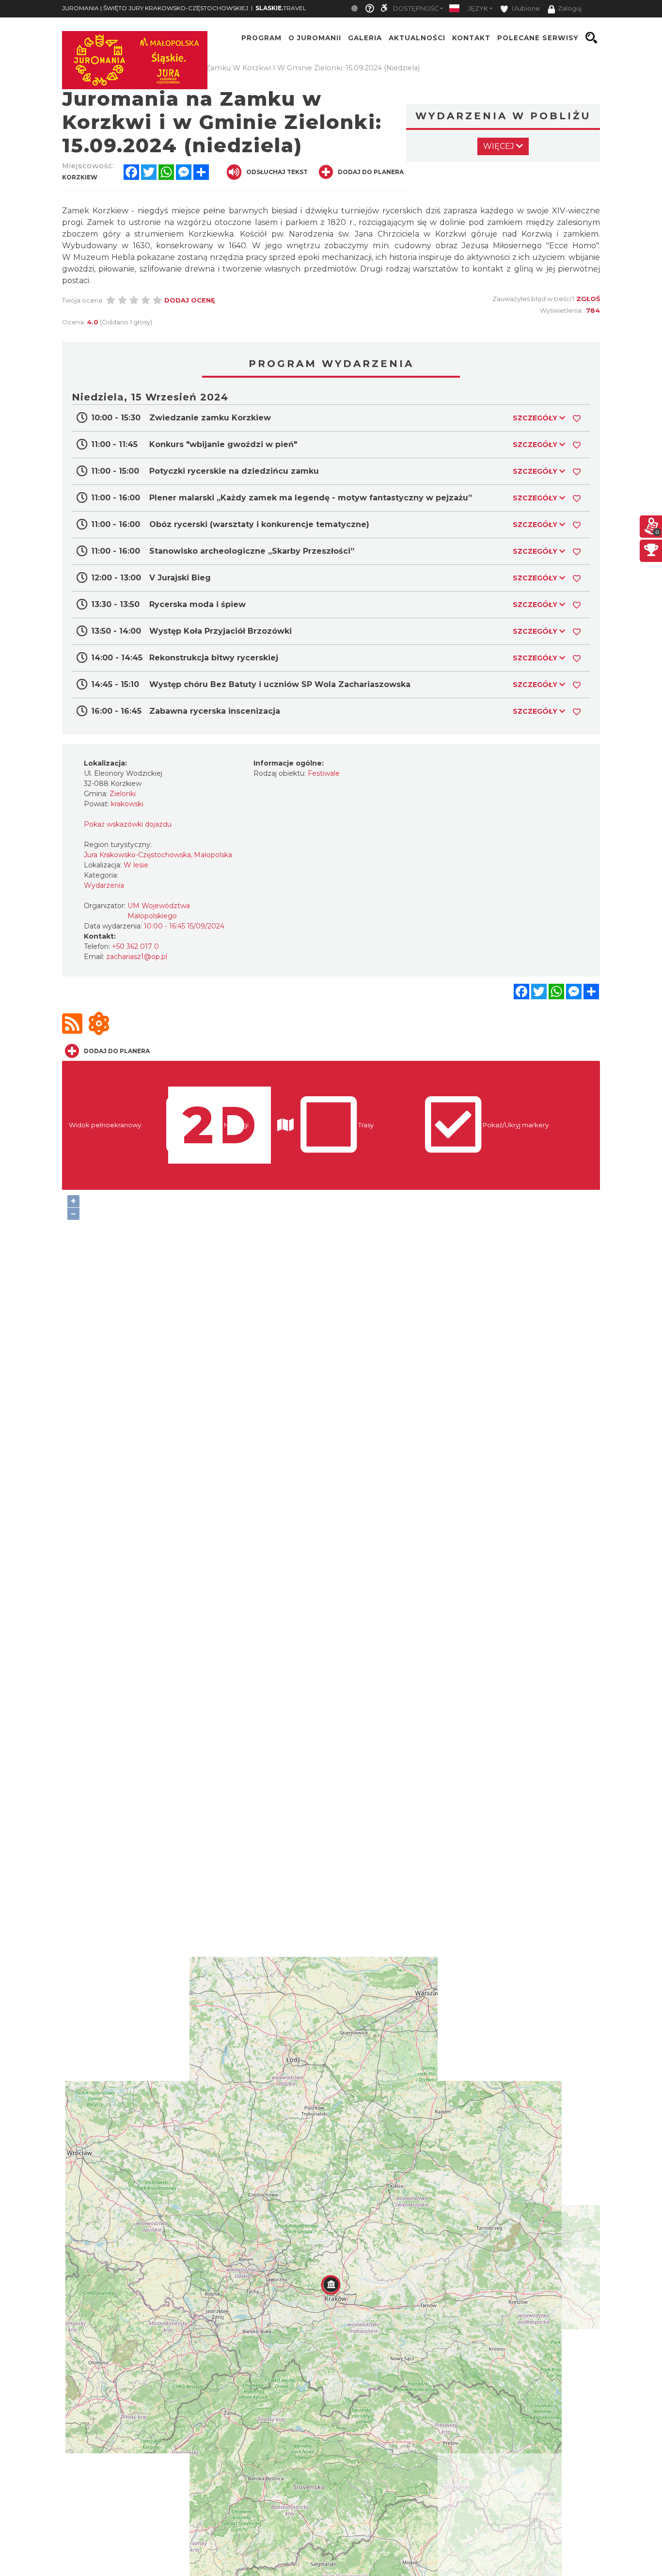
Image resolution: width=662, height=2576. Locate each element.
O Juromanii (315, 38)
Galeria (365, 38)
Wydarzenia (104, 885)
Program (261, 38)
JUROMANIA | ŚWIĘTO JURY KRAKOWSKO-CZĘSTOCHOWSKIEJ (155, 8)
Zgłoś (588, 299)
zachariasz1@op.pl (137, 957)
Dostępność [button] (416, 8)
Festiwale (324, 773)
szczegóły (536, 418)
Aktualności (417, 38)
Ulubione (525, 8)
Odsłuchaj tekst (277, 172)
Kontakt (471, 38)
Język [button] (478, 8)
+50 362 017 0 (135, 946)
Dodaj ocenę (190, 300)
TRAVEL (281, 8)
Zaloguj (570, 8)
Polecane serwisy (538, 38)
